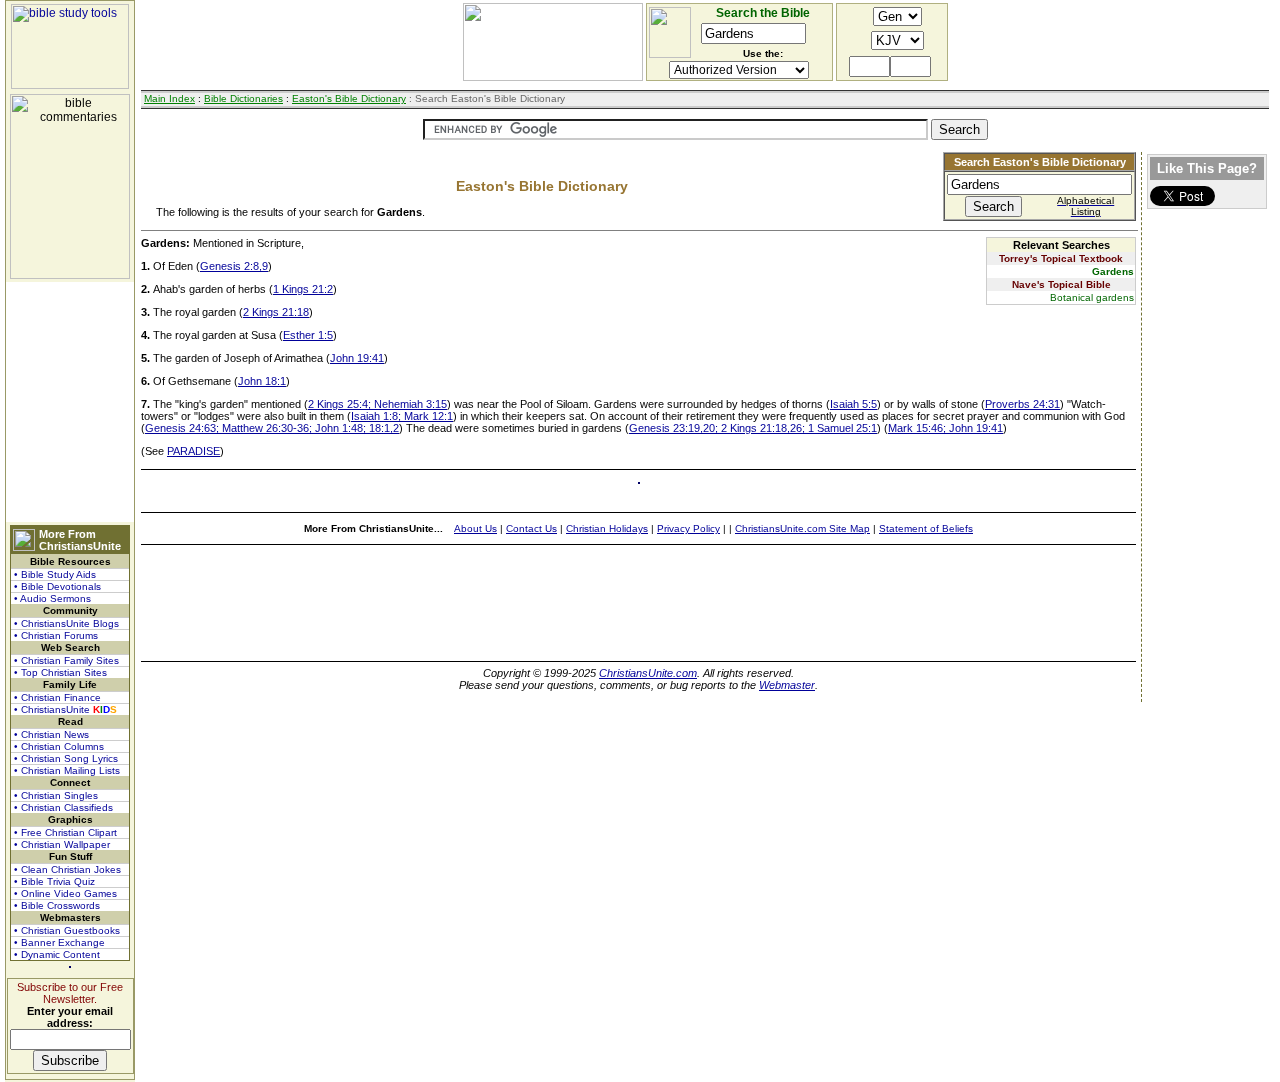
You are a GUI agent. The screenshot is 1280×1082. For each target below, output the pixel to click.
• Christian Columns (59, 746)
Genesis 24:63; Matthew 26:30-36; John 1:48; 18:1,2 (272, 428)
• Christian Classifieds (63, 807)
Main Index (169, 98)
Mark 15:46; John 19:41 (945, 428)
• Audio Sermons (52, 598)
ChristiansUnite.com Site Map (802, 528)
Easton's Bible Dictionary (349, 98)
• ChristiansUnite (65, 709)
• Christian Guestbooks (67, 930)
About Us (475, 528)
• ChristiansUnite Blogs (66, 623)
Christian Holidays (607, 528)
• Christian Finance (57, 697)
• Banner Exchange (59, 942)
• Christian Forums (56, 635)
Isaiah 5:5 (853, 404)
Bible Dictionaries (243, 98)
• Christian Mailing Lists (67, 770)
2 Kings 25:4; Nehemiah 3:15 (377, 404)
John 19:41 (357, 358)
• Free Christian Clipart (65, 832)
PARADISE (193, 451)
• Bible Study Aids (55, 574)
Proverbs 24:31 (1022, 404)
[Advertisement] (70, 402)
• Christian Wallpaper (62, 844)
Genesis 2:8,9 (234, 266)
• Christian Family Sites (66, 660)
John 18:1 (262, 381)
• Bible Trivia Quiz (54, 881)
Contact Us (531, 528)
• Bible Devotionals (57, 586)
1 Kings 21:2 (303, 289)
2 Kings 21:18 (276, 312)
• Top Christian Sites (60, 672)
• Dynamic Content (57, 954)
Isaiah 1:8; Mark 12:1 (402, 416)
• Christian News (51, 734)
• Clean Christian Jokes (67, 869)
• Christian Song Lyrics (66, 758)
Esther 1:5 (308, 335)
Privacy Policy (688, 528)
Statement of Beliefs (926, 528)
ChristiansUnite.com (648, 673)
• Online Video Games (65, 893)
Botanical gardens (1092, 297)
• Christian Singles (56, 795)
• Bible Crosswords (57, 905)
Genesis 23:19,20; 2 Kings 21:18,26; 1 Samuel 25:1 (753, 428)
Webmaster (787, 685)
